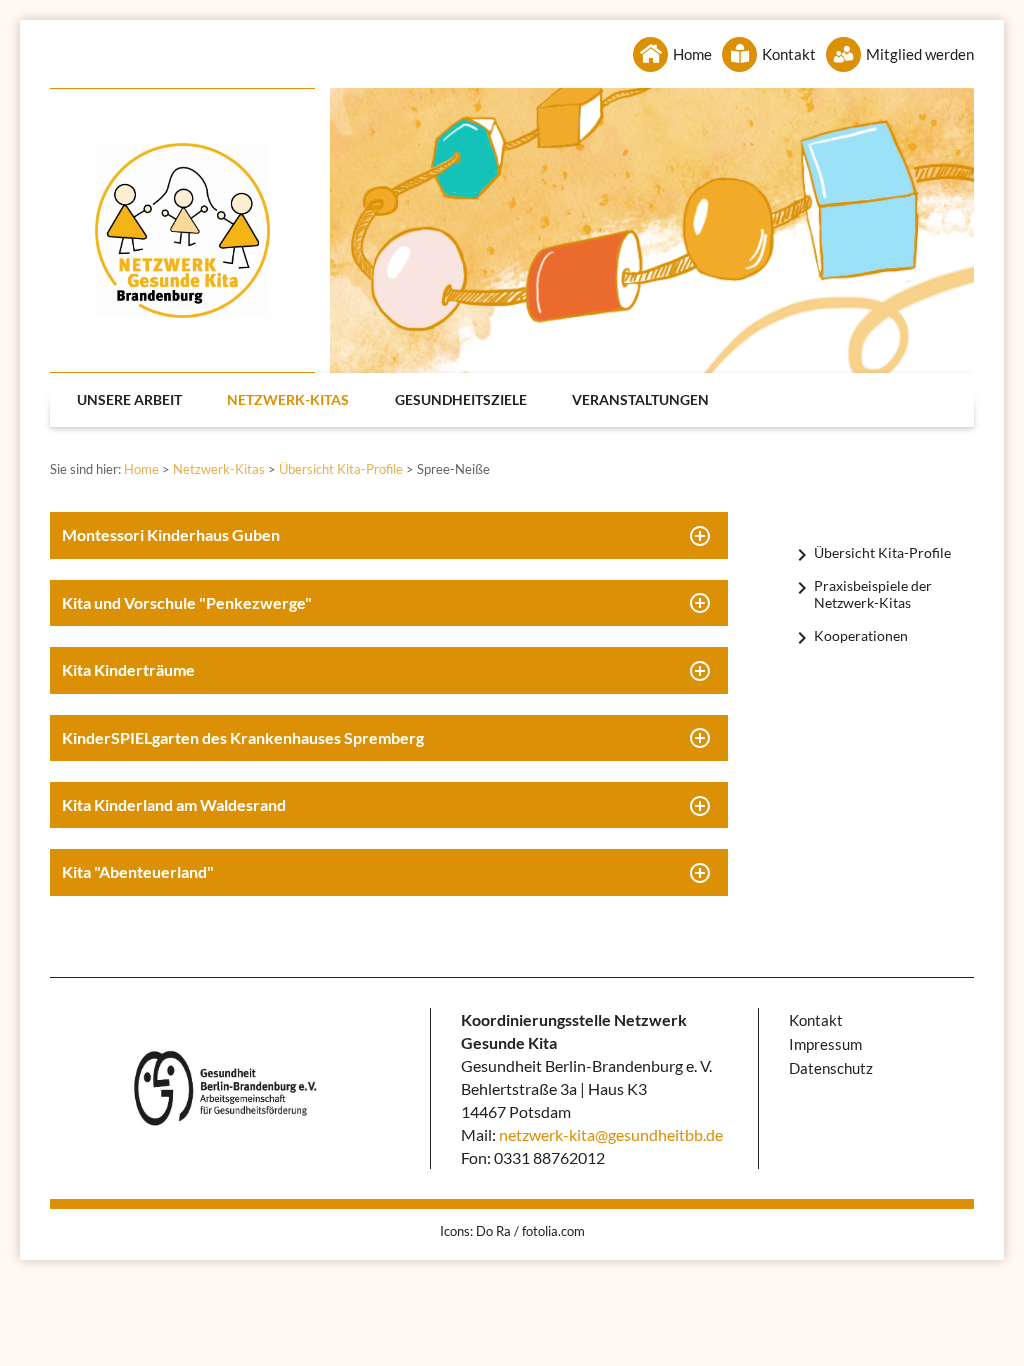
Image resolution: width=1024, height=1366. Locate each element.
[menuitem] (130, 400)
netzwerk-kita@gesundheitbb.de (611, 1134)
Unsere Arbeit (129, 399)
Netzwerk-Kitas (288, 399)
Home (692, 54)
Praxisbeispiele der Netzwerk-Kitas (873, 594)
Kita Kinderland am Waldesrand (174, 804)
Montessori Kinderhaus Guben (171, 534)
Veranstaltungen (640, 399)
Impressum (825, 1044)
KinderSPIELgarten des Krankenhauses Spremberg (243, 737)
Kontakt (789, 54)
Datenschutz (831, 1068)
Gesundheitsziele (461, 399)
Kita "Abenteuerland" (138, 871)
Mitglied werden (920, 54)
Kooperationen (861, 635)
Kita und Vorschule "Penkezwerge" (187, 602)
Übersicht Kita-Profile (341, 469)
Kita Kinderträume (128, 669)
